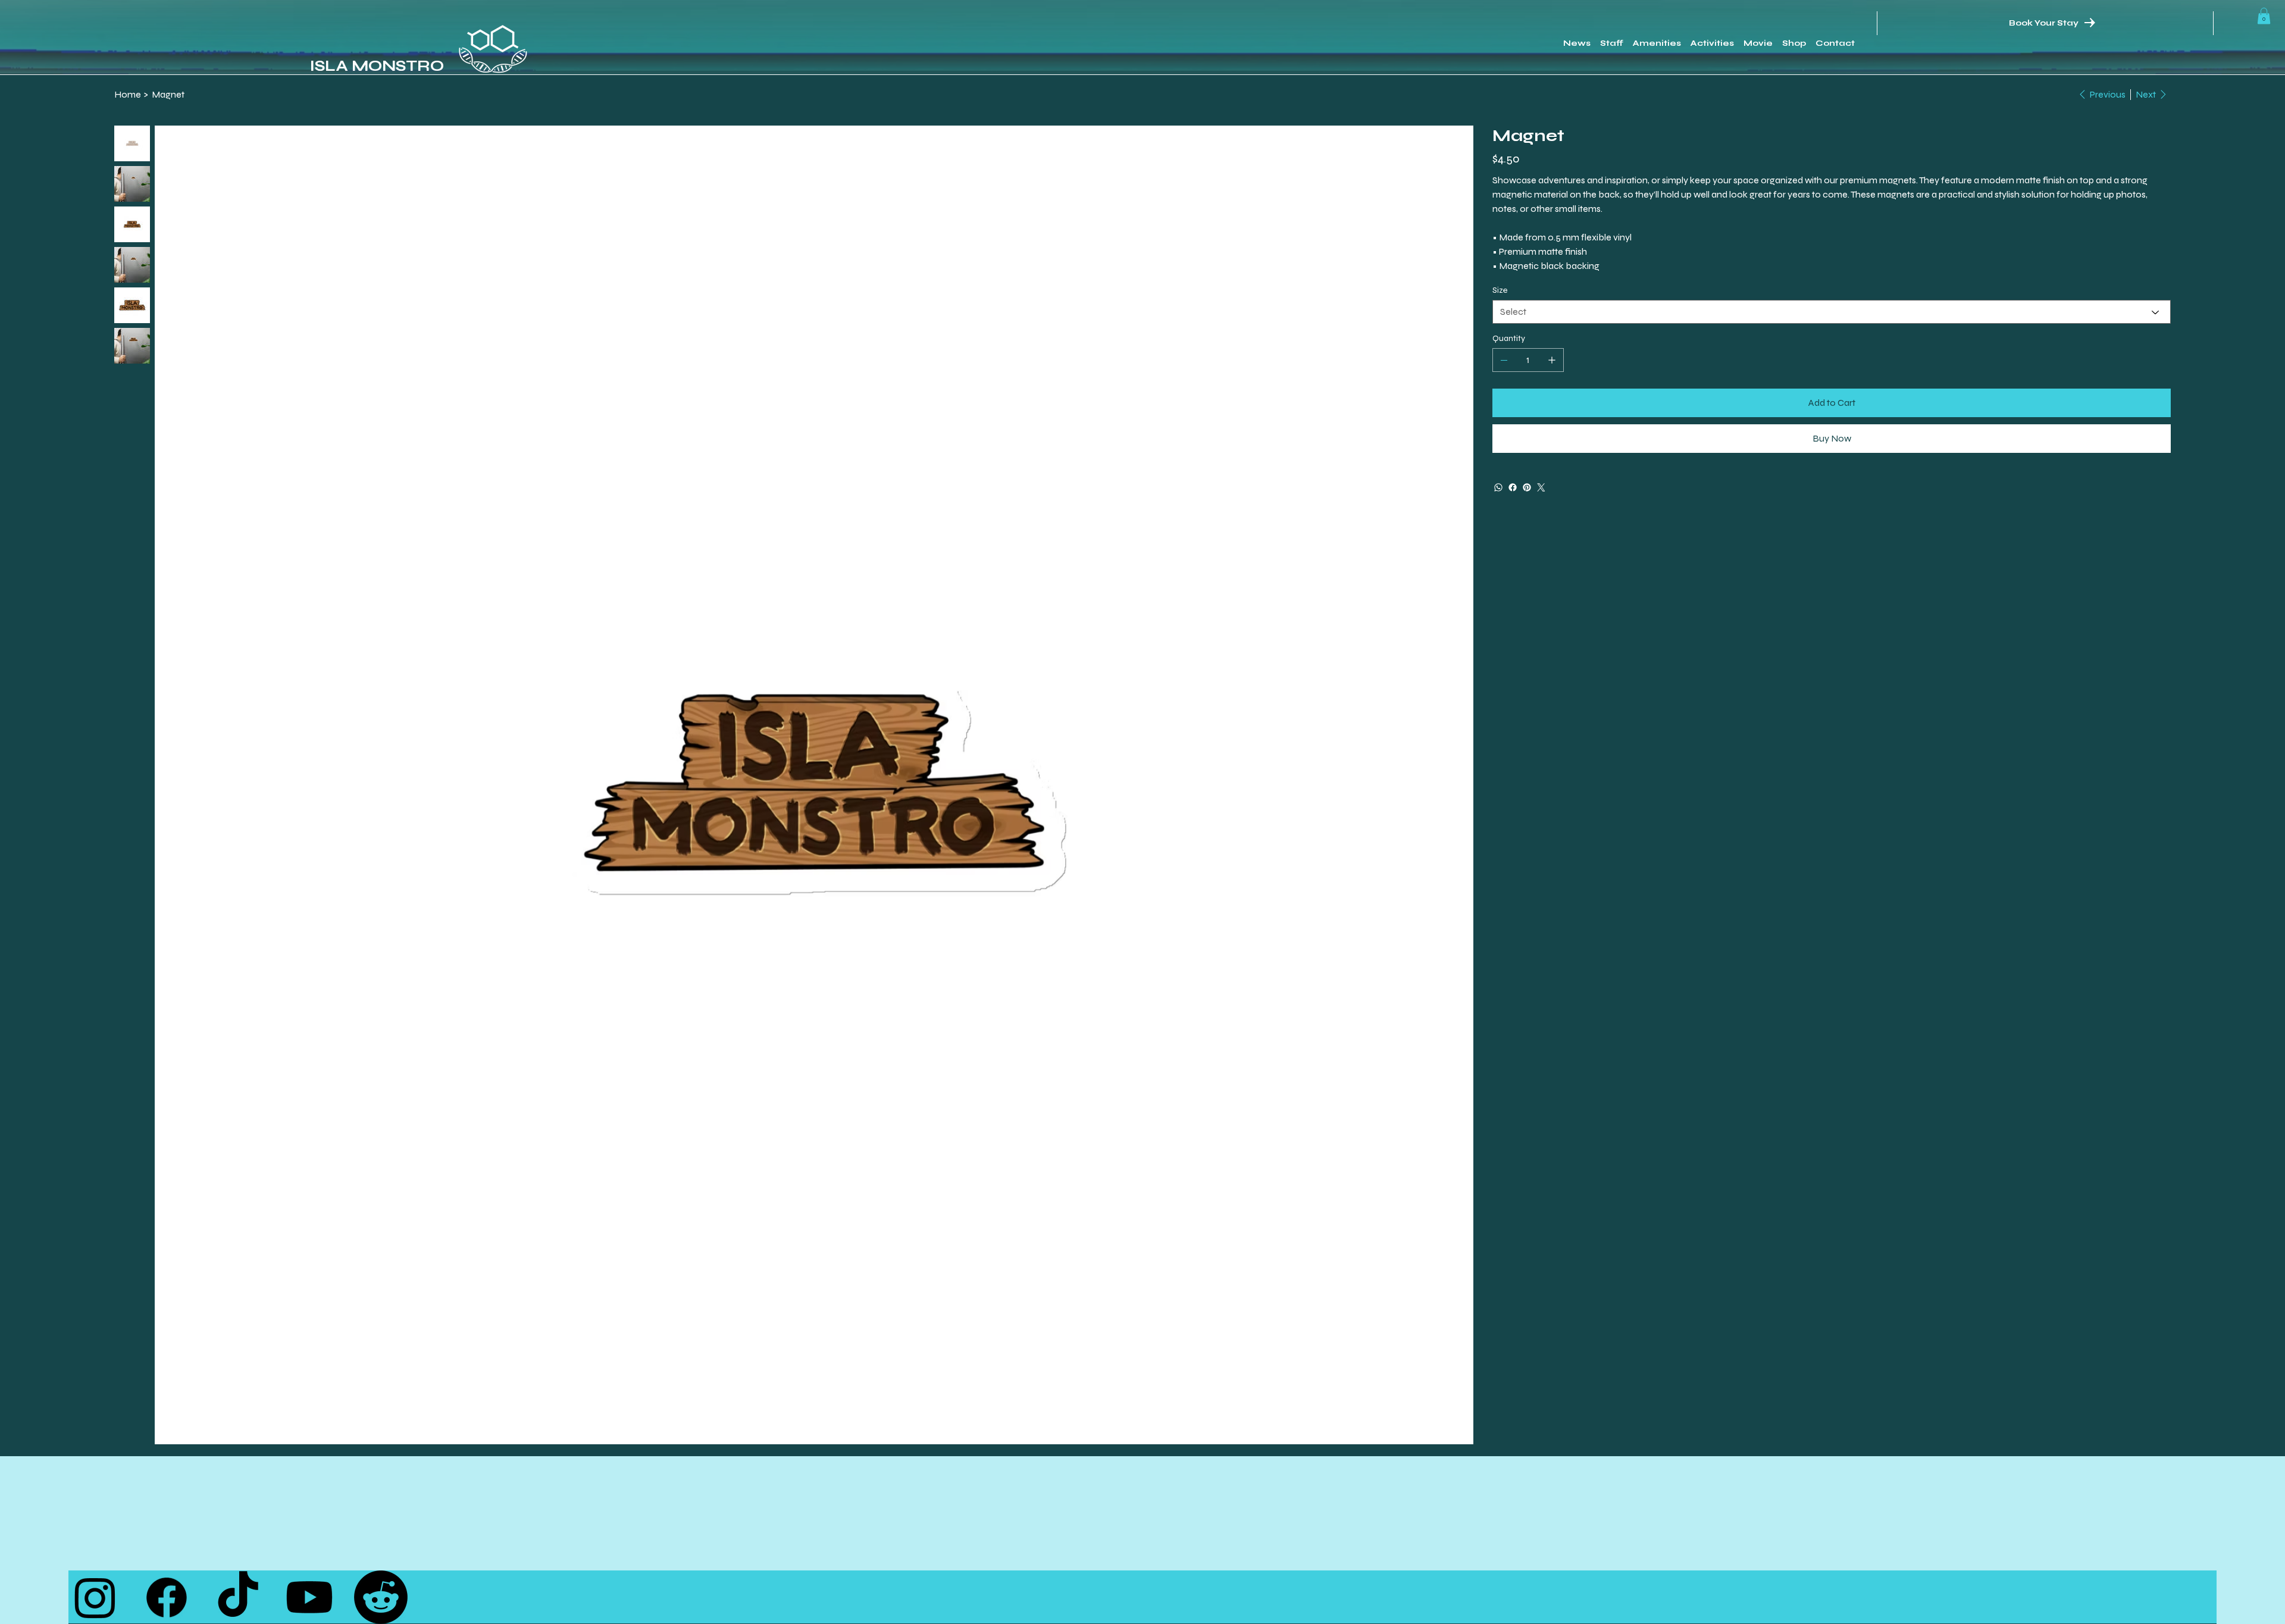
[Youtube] (309, 1597)
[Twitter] (1541, 487)
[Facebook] (1513, 487)
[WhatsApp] (1498, 487)
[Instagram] (95, 1597)
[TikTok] (238, 1597)
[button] (2264, 16)
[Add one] (1552, 360)
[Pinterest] (1527, 487)
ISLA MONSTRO (377, 66)
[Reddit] (381, 1597)
